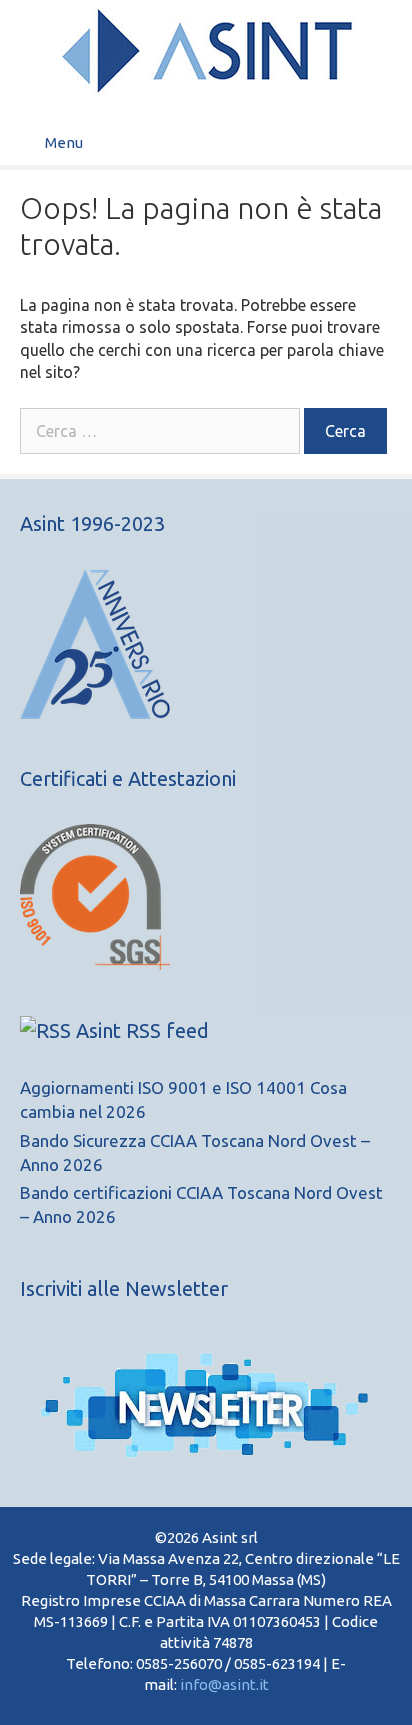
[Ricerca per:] (162, 431)
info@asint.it (224, 1684)
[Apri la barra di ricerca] (382, 142)
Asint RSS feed (142, 1030)
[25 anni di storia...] (95, 712)
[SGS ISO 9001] (95, 963)
